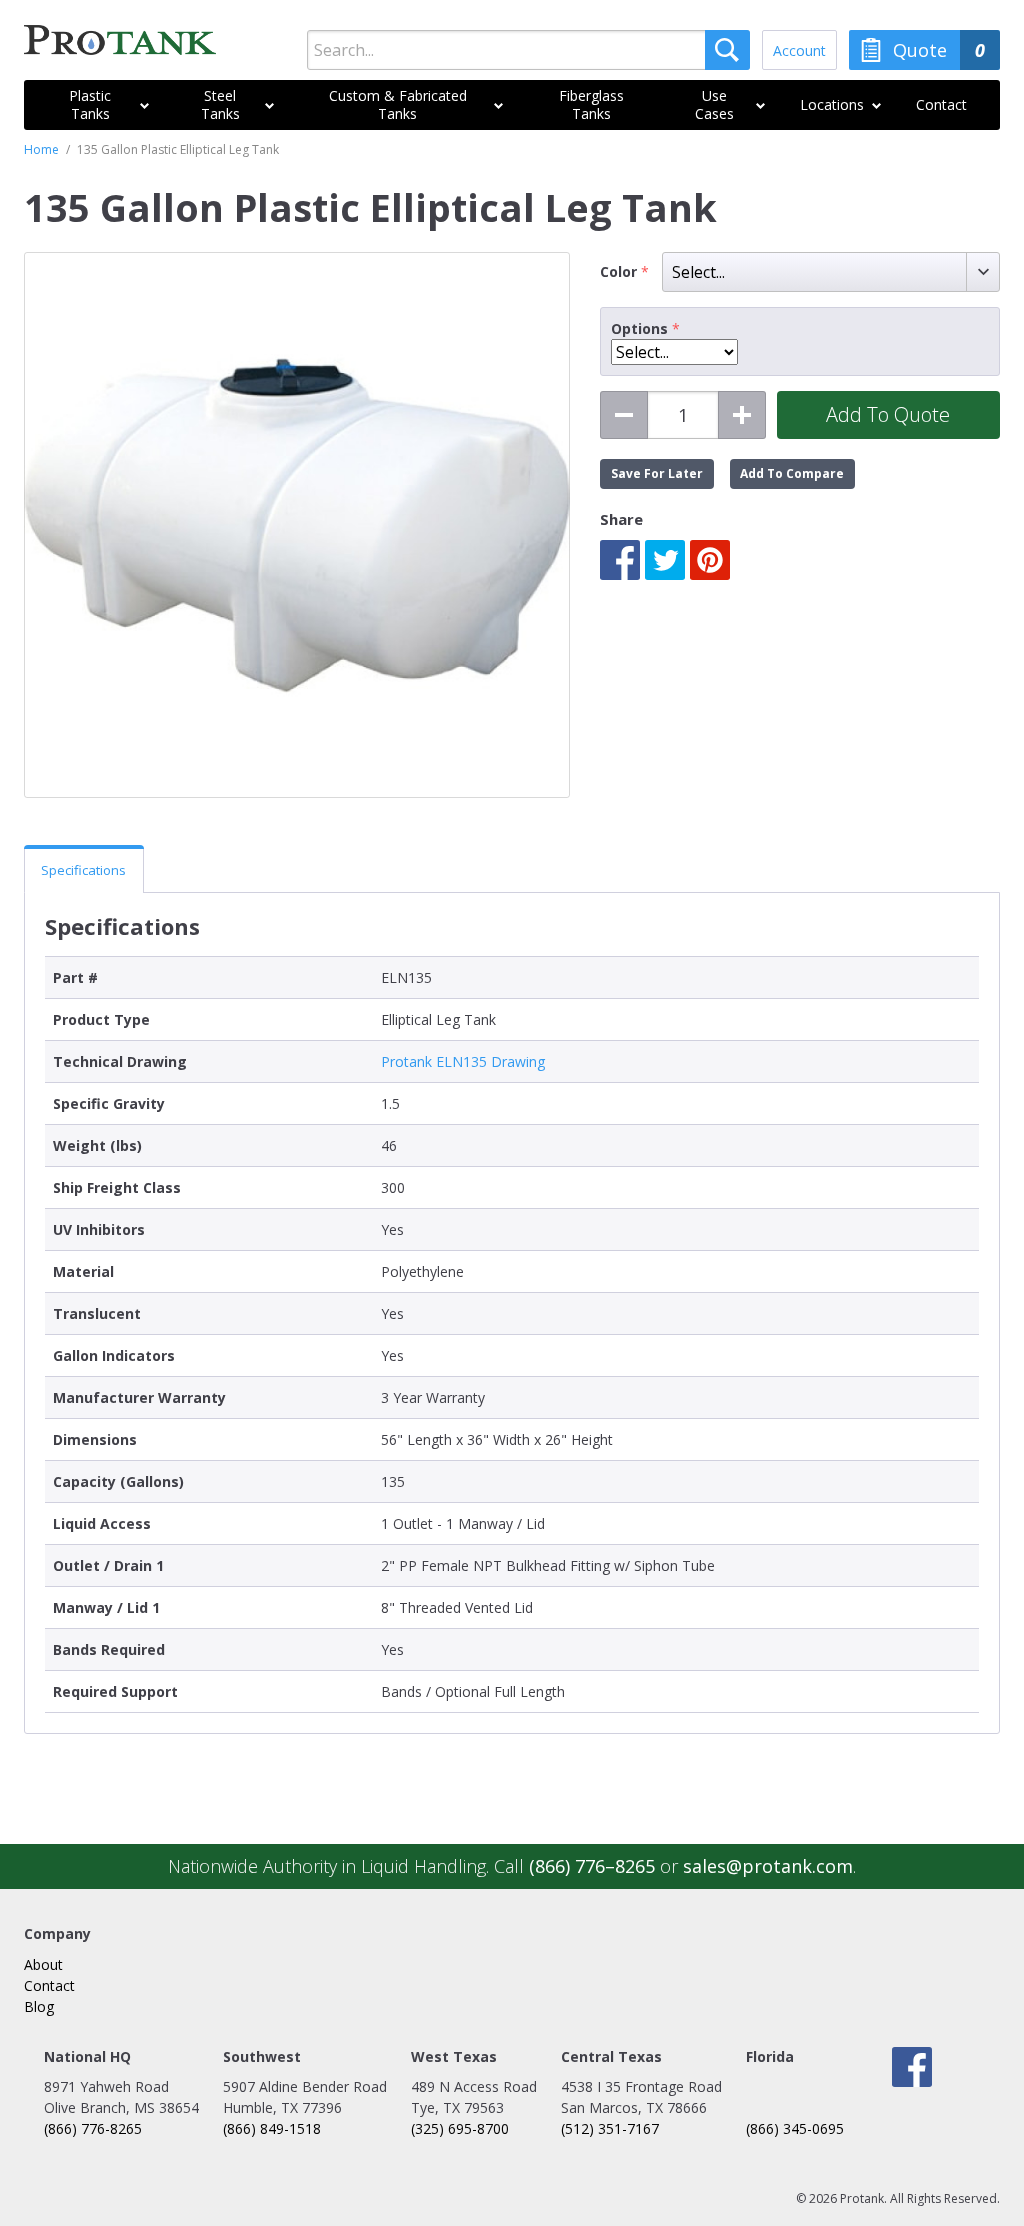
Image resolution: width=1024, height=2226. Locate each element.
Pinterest (710, 560)
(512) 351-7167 (610, 2128)
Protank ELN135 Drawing (463, 1061)
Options (639, 329)
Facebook (620, 560)
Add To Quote (888, 414)
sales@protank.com (768, 1866)
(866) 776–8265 (592, 1866)
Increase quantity (742, 415)
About (43, 1964)
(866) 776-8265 (93, 2128)
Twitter (665, 560)
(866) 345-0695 (795, 2128)
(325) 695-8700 (460, 2128)
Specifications (83, 870)
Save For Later (657, 473)
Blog (39, 2006)
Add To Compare (792, 473)
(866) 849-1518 (272, 2128)
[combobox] (528, 50)
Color (620, 272)
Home (41, 149)
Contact (49, 1985)
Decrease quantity (624, 415)
